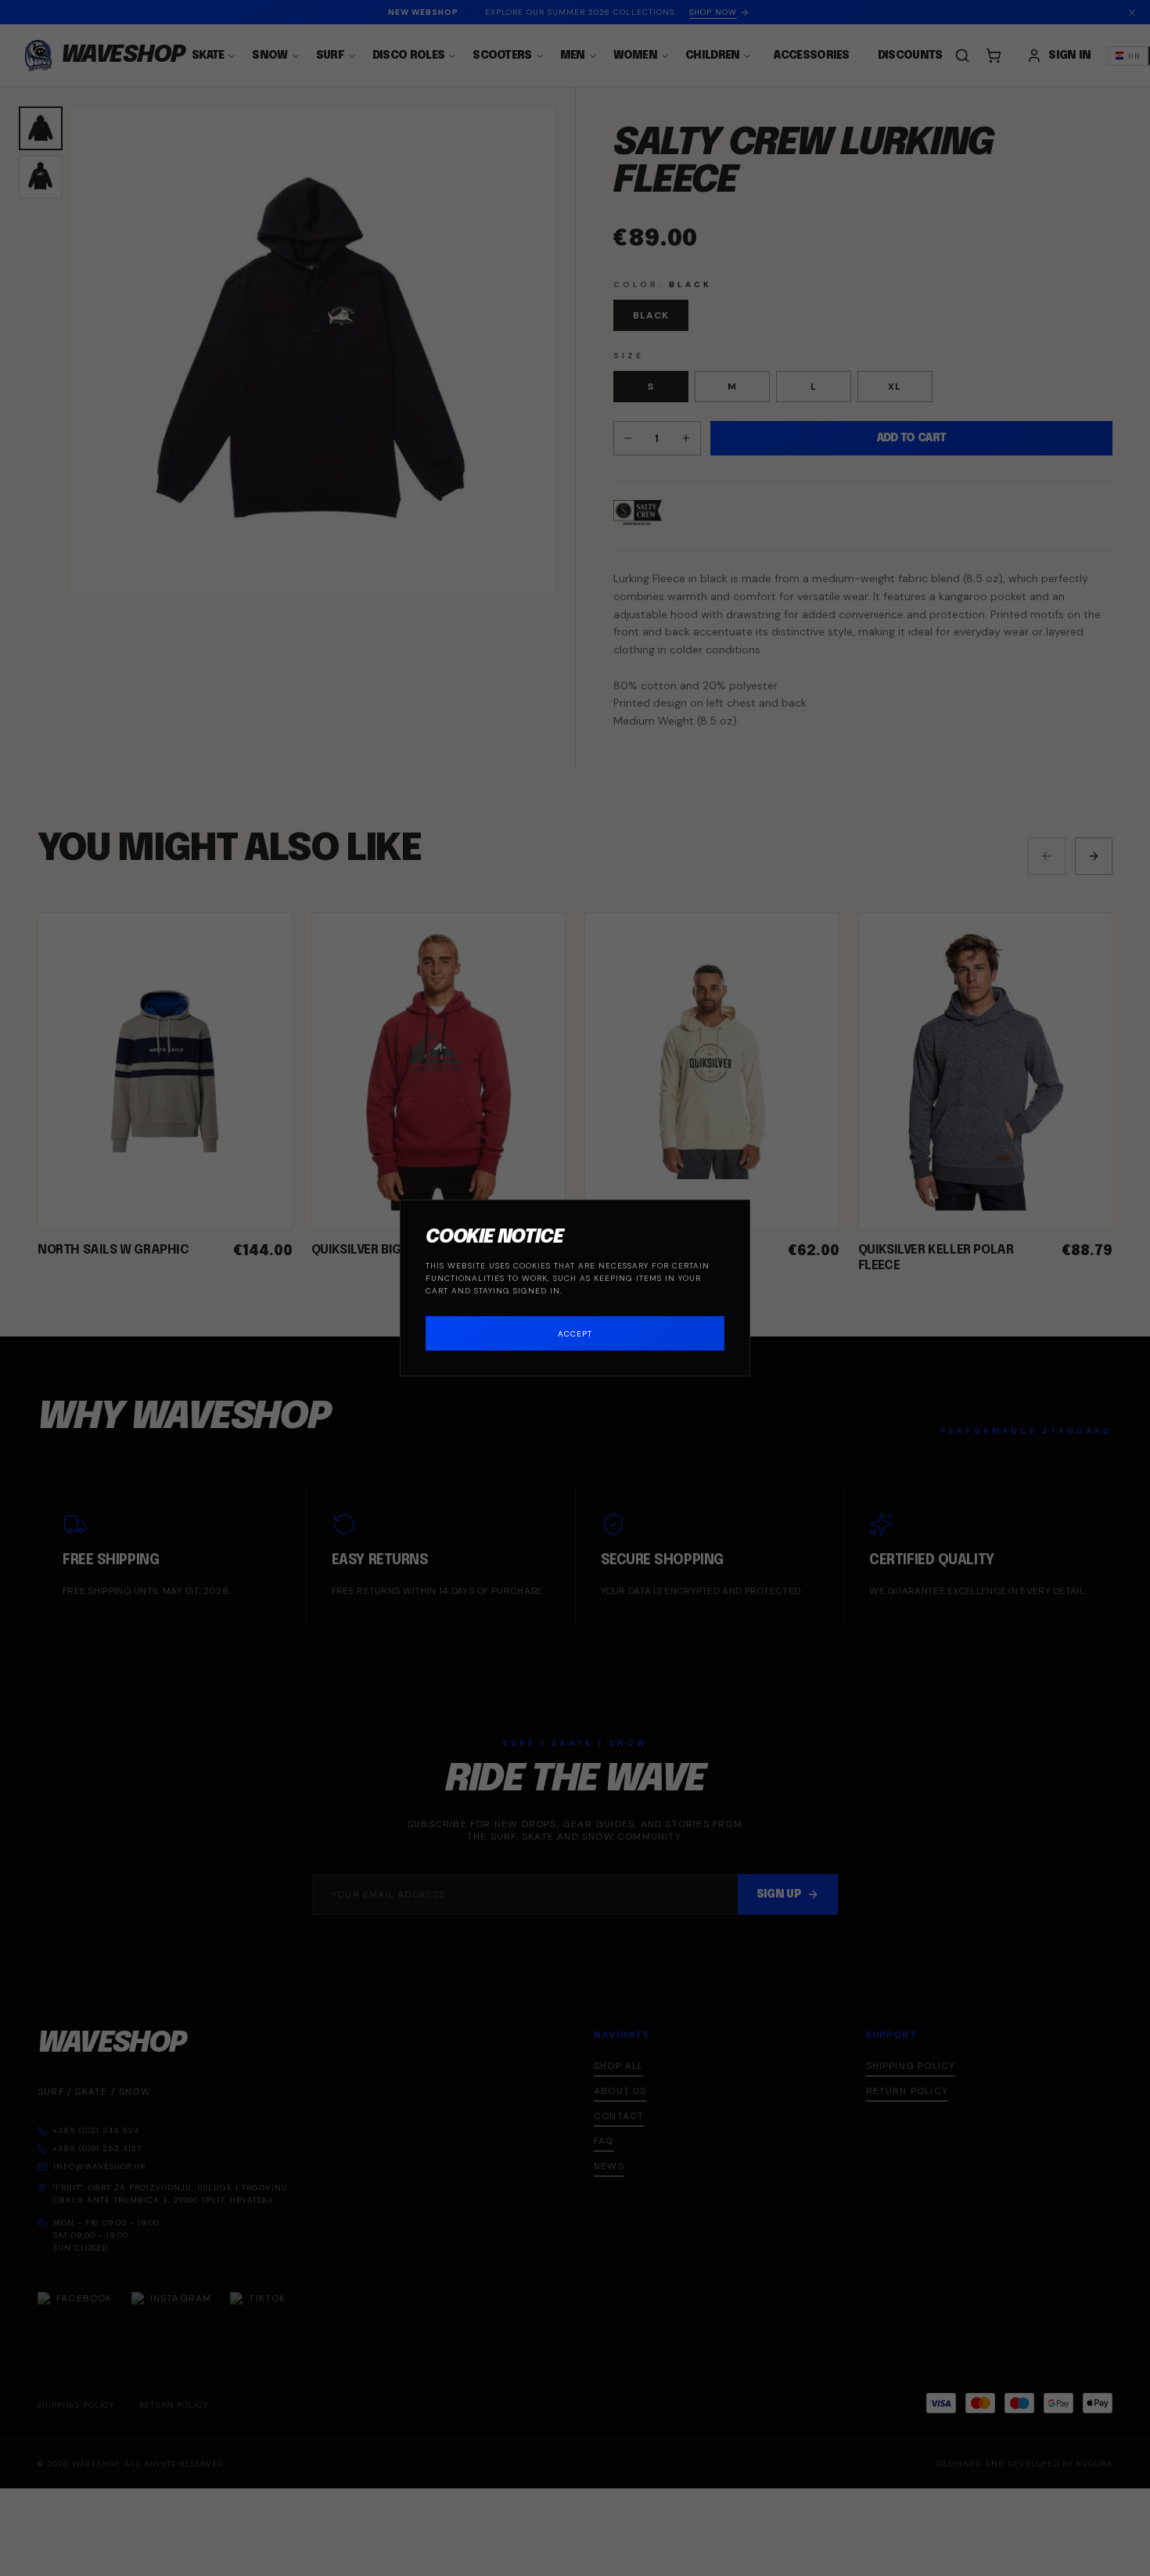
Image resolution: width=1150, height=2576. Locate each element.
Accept (575, 1334)
